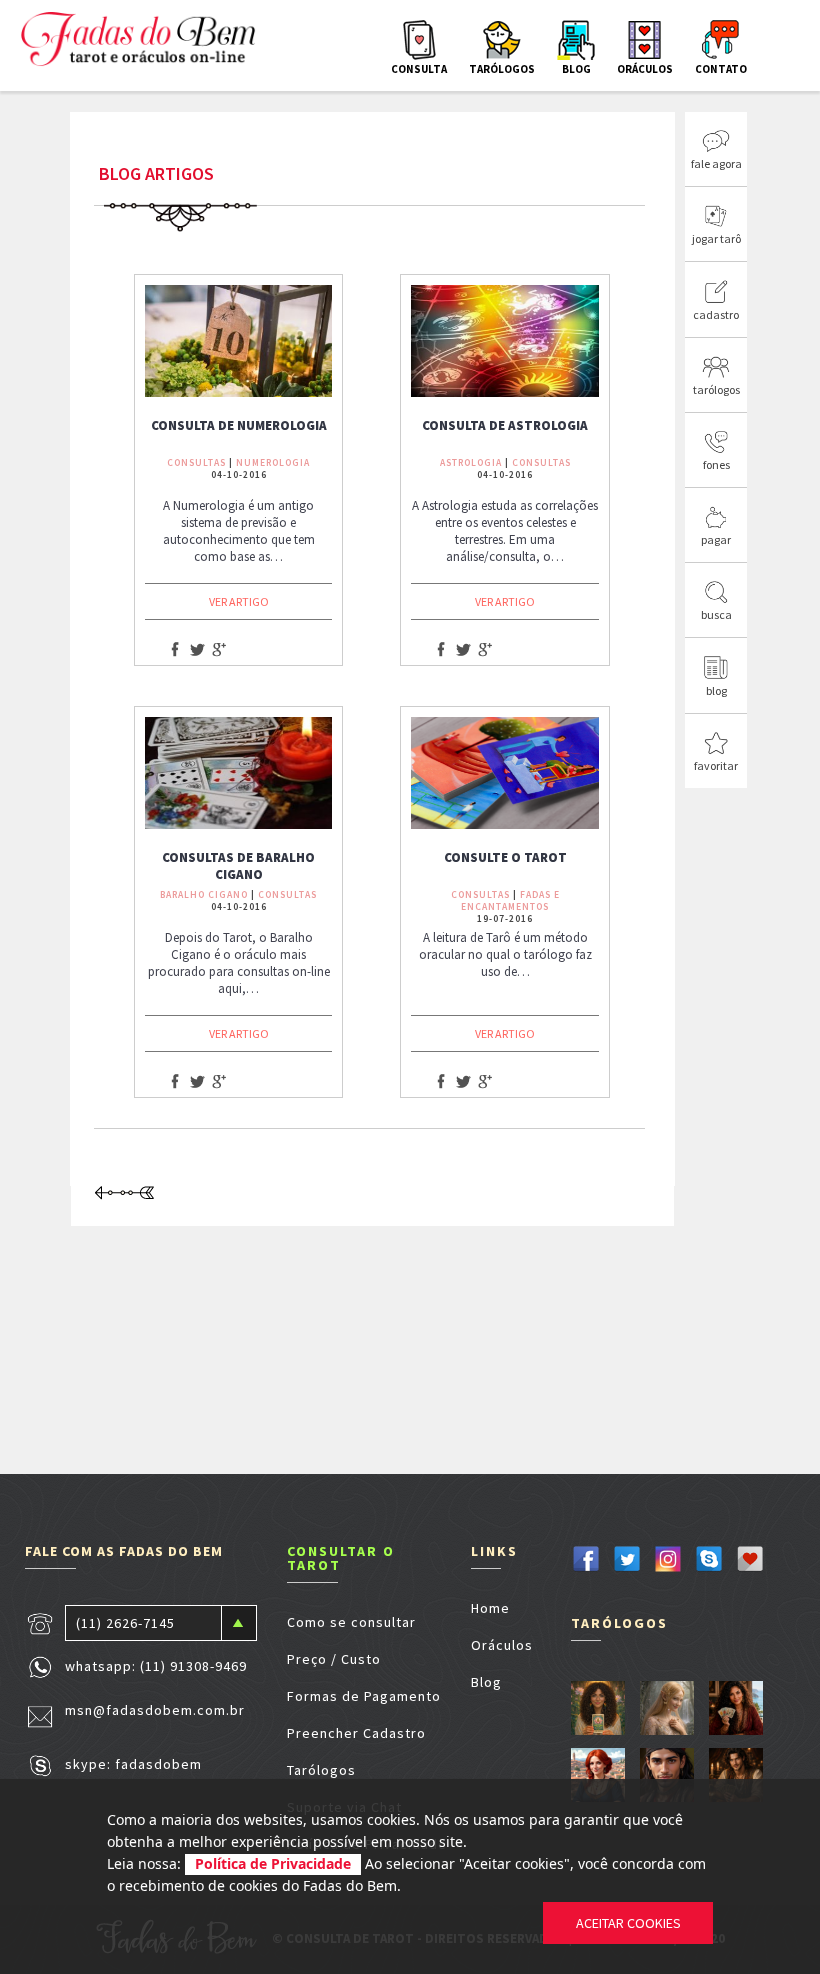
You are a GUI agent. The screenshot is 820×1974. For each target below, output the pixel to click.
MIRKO (665, 1776)
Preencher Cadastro (356, 1733)
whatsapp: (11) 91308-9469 (156, 1665)
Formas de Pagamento (364, 1696)
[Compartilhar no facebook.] (175, 648)
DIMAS (734, 1776)
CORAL (665, 1709)
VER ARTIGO (239, 601)
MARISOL (734, 1709)
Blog (486, 1682)
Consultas (196, 463)
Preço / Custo (334, 1659)
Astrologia (471, 463)
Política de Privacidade (273, 1863)
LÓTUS (596, 1709)
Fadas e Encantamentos (510, 901)
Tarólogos (321, 1770)
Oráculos (502, 1645)
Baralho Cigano (204, 895)
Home (490, 1608)
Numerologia (273, 463)
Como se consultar (351, 1622)
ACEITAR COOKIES (628, 1923)
